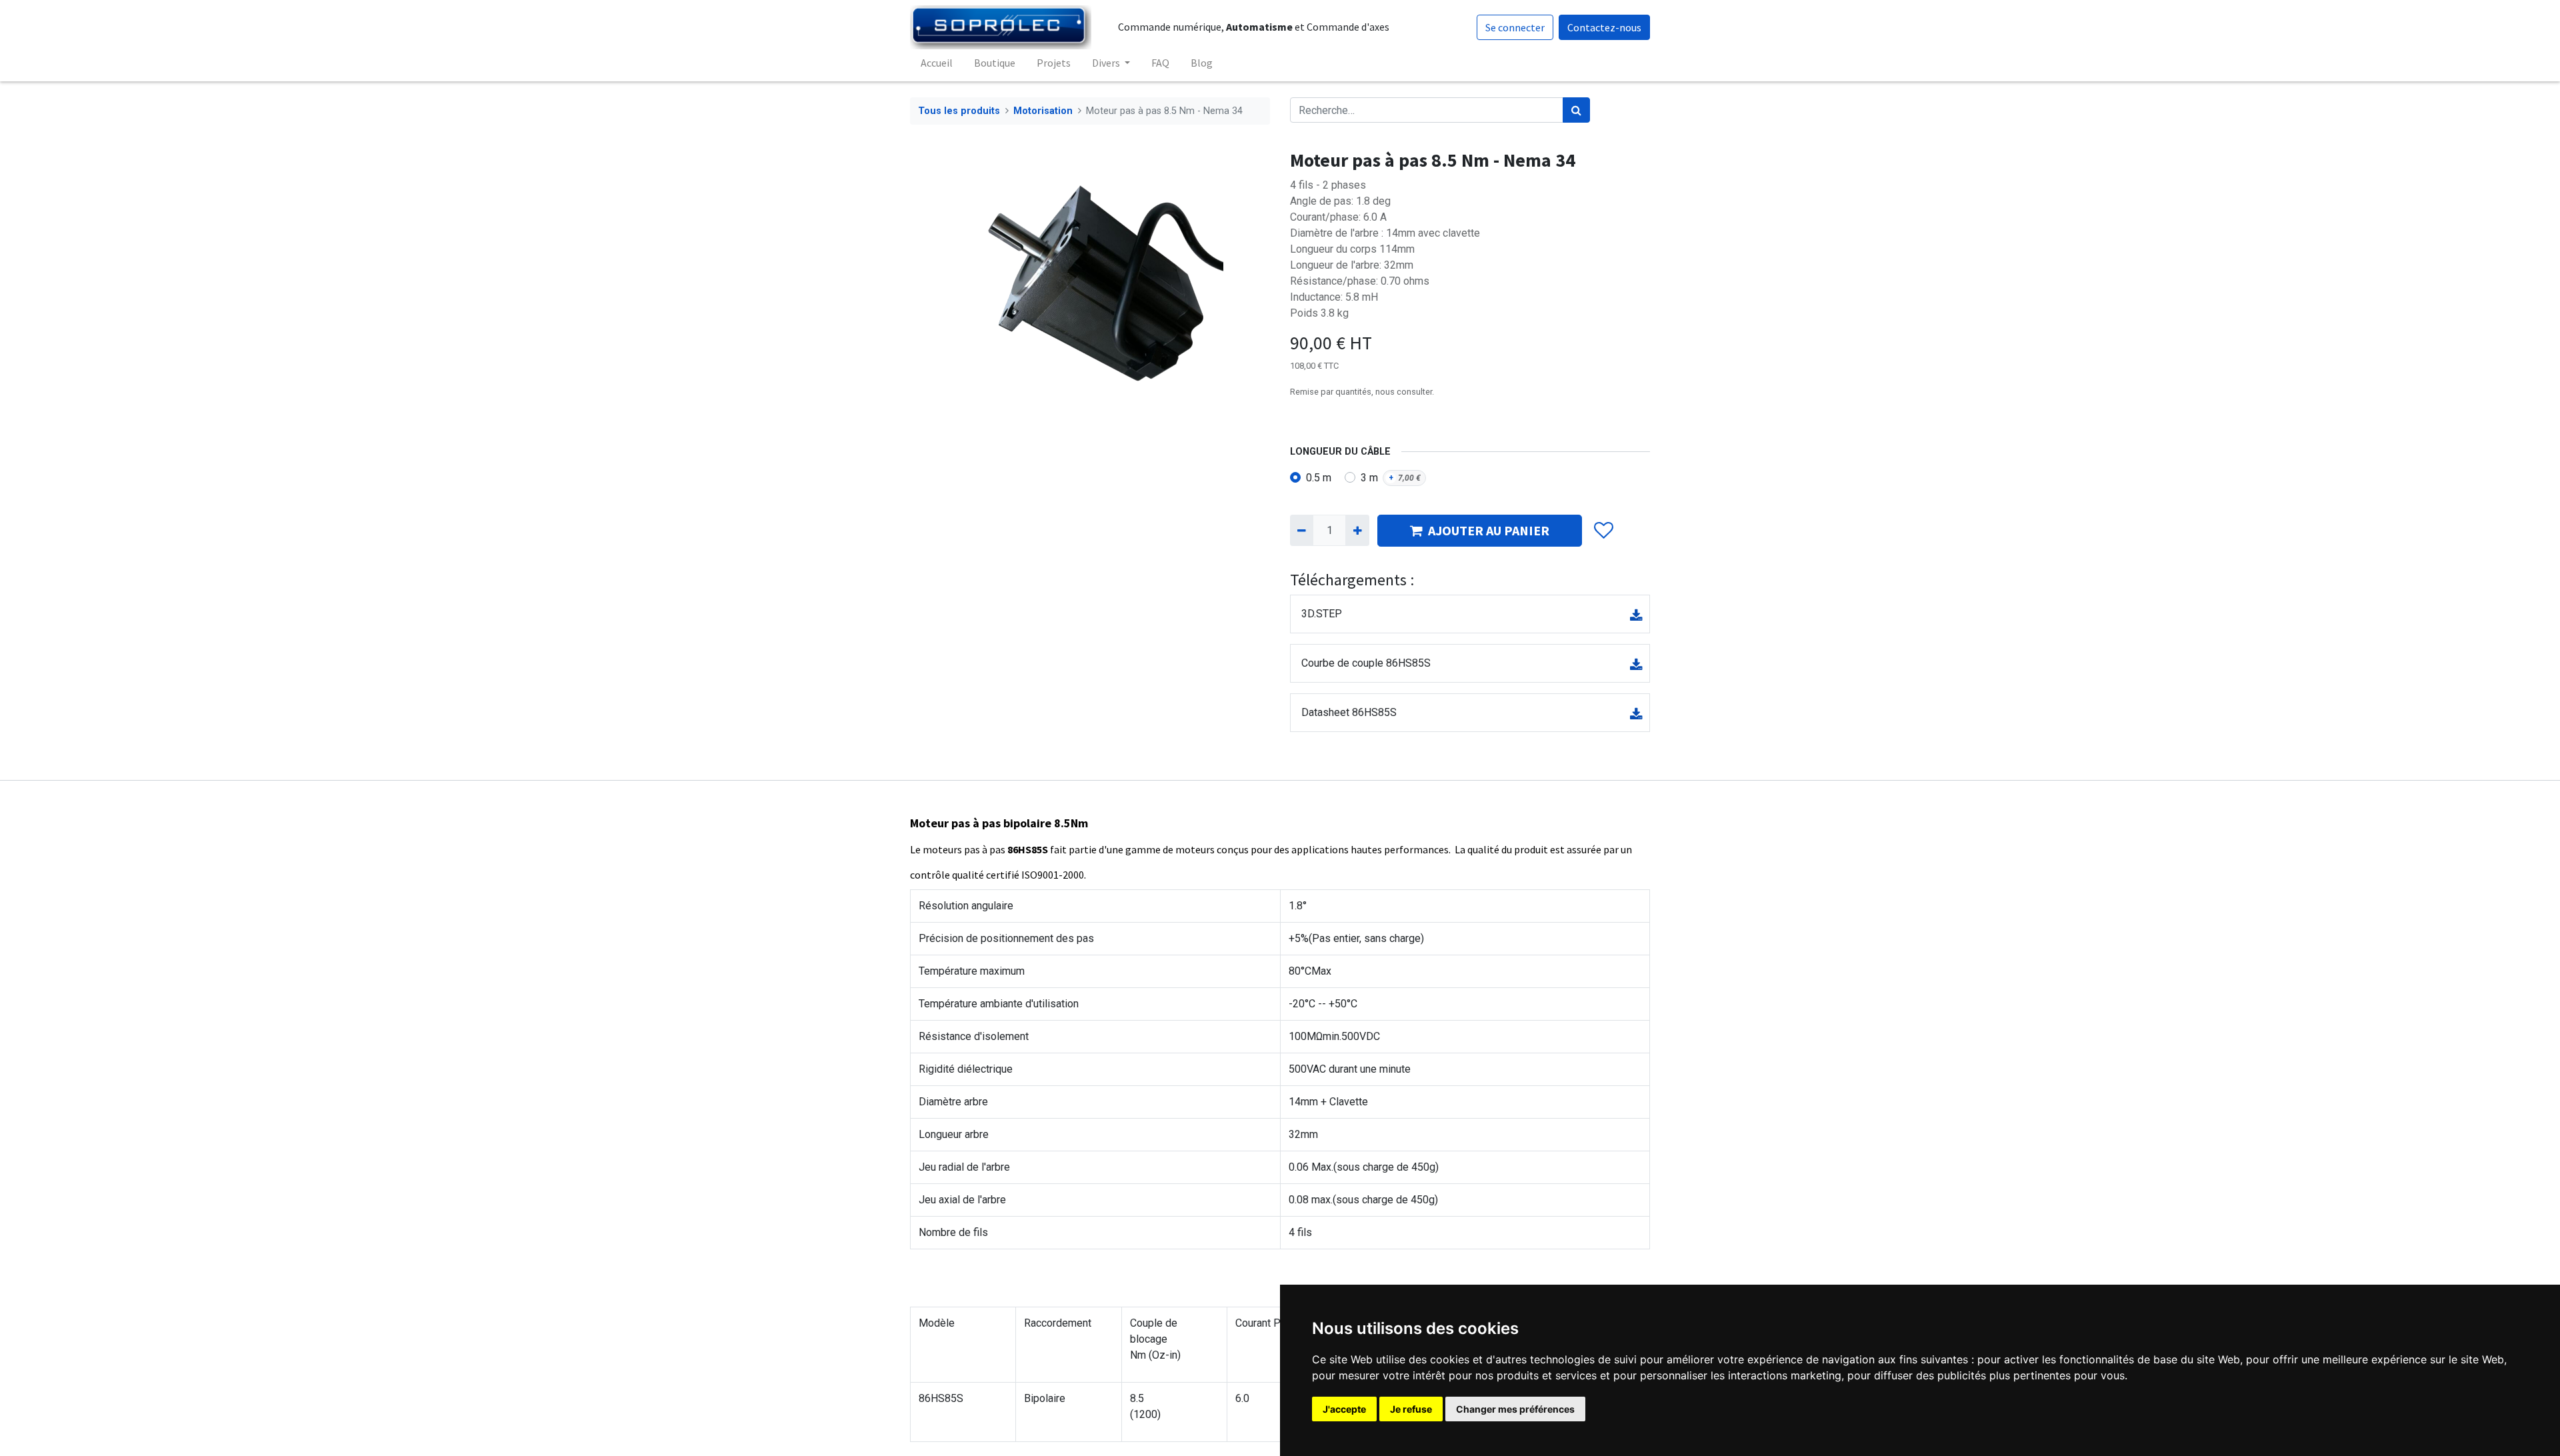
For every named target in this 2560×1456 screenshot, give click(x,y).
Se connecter (1515, 27)
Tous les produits (959, 111)
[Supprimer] (1302, 530)
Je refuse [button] (1411, 1409)
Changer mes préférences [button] (1515, 1409)
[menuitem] (937, 63)
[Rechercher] (1576, 110)
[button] (1603, 531)
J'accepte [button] (1344, 1409)
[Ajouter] (1357, 530)
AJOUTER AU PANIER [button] (1489, 530)
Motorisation (1043, 111)
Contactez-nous (1604, 27)
